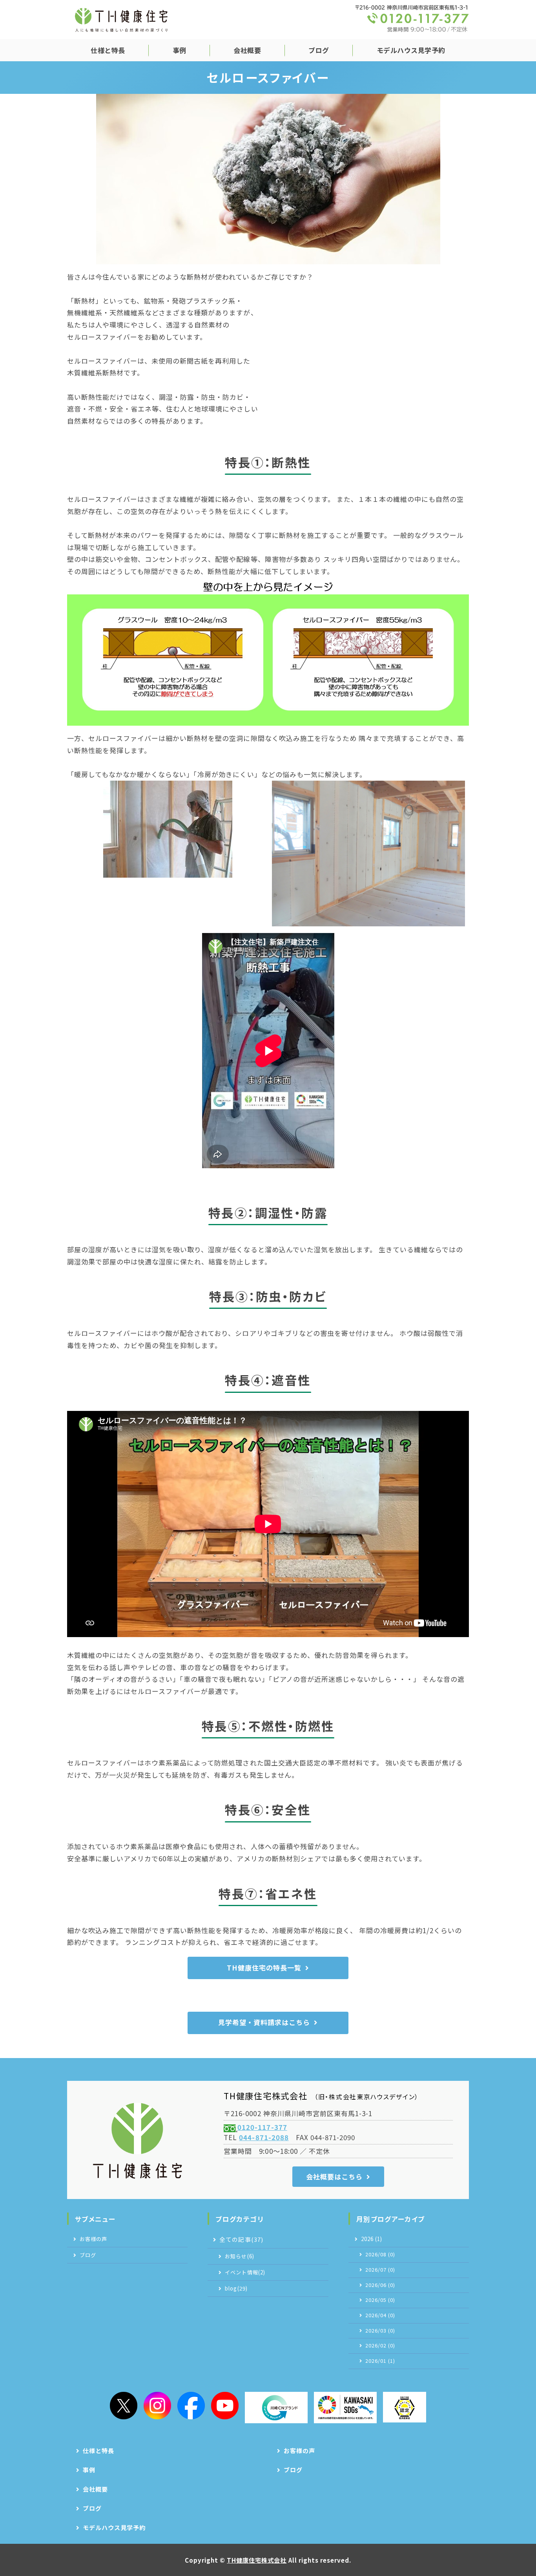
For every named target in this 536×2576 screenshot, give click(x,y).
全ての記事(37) (241, 2239)
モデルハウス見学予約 (411, 50)
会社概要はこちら (334, 2176)
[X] (124, 2406)
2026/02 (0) (380, 2345)
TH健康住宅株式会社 (257, 2560)
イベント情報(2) (245, 2272)
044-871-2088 (264, 2137)
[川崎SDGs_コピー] (345, 2408)
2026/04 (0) (380, 2315)
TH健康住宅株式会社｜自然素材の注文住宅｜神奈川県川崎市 (121, 20)
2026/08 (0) (380, 2254)
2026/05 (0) (380, 2300)
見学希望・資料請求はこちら (264, 2022)
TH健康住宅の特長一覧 (264, 1968)
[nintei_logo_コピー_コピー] (405, 2407)
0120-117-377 (262, 2127)
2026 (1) (372, 2239)
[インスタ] (157, 2406)
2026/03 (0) (380, 2331)
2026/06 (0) (380, 2285)
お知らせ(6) (239, 2256)
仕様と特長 (108, 50)
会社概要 (247, 50)
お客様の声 (93, 2239)
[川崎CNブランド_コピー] (276, 2408)
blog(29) (236, 2288)
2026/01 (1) (380, 2361)
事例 (180, 50)
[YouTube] (225, 2406)
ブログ (319, 50)
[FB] (191, 2406)
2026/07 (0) (380, 2270)
